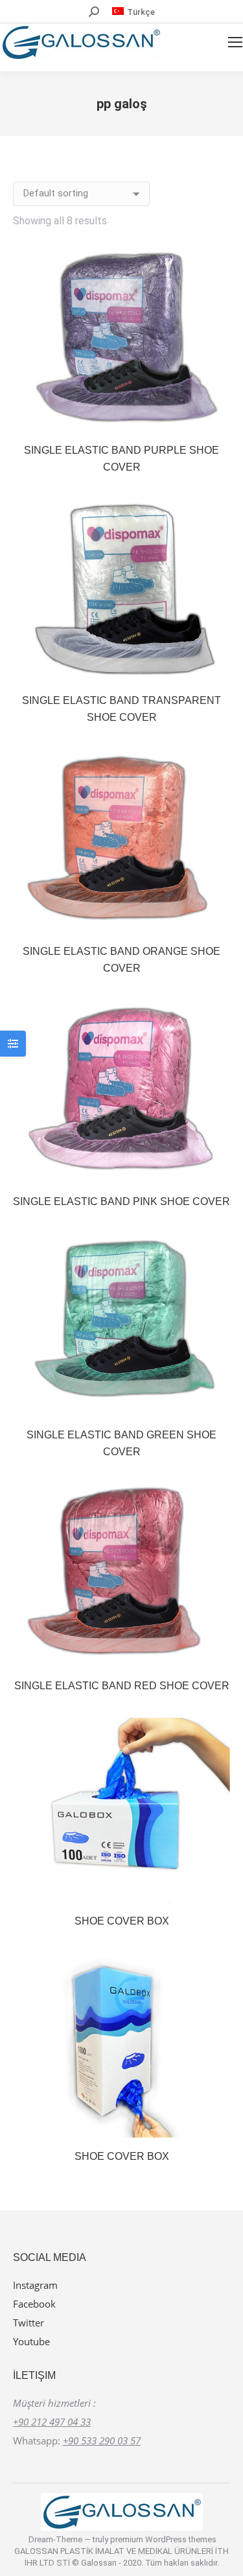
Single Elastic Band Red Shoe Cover (122, 1686)
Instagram (35, 2285)
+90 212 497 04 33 (52, 2422)
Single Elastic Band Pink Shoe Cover (121, 1201)
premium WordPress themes (163, 2539)
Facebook (34, 2304)
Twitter (29, 2323)
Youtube (31, 2341)
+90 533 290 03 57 (102, 2441)
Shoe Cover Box (122, 1921)
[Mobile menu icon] (235, 42)
